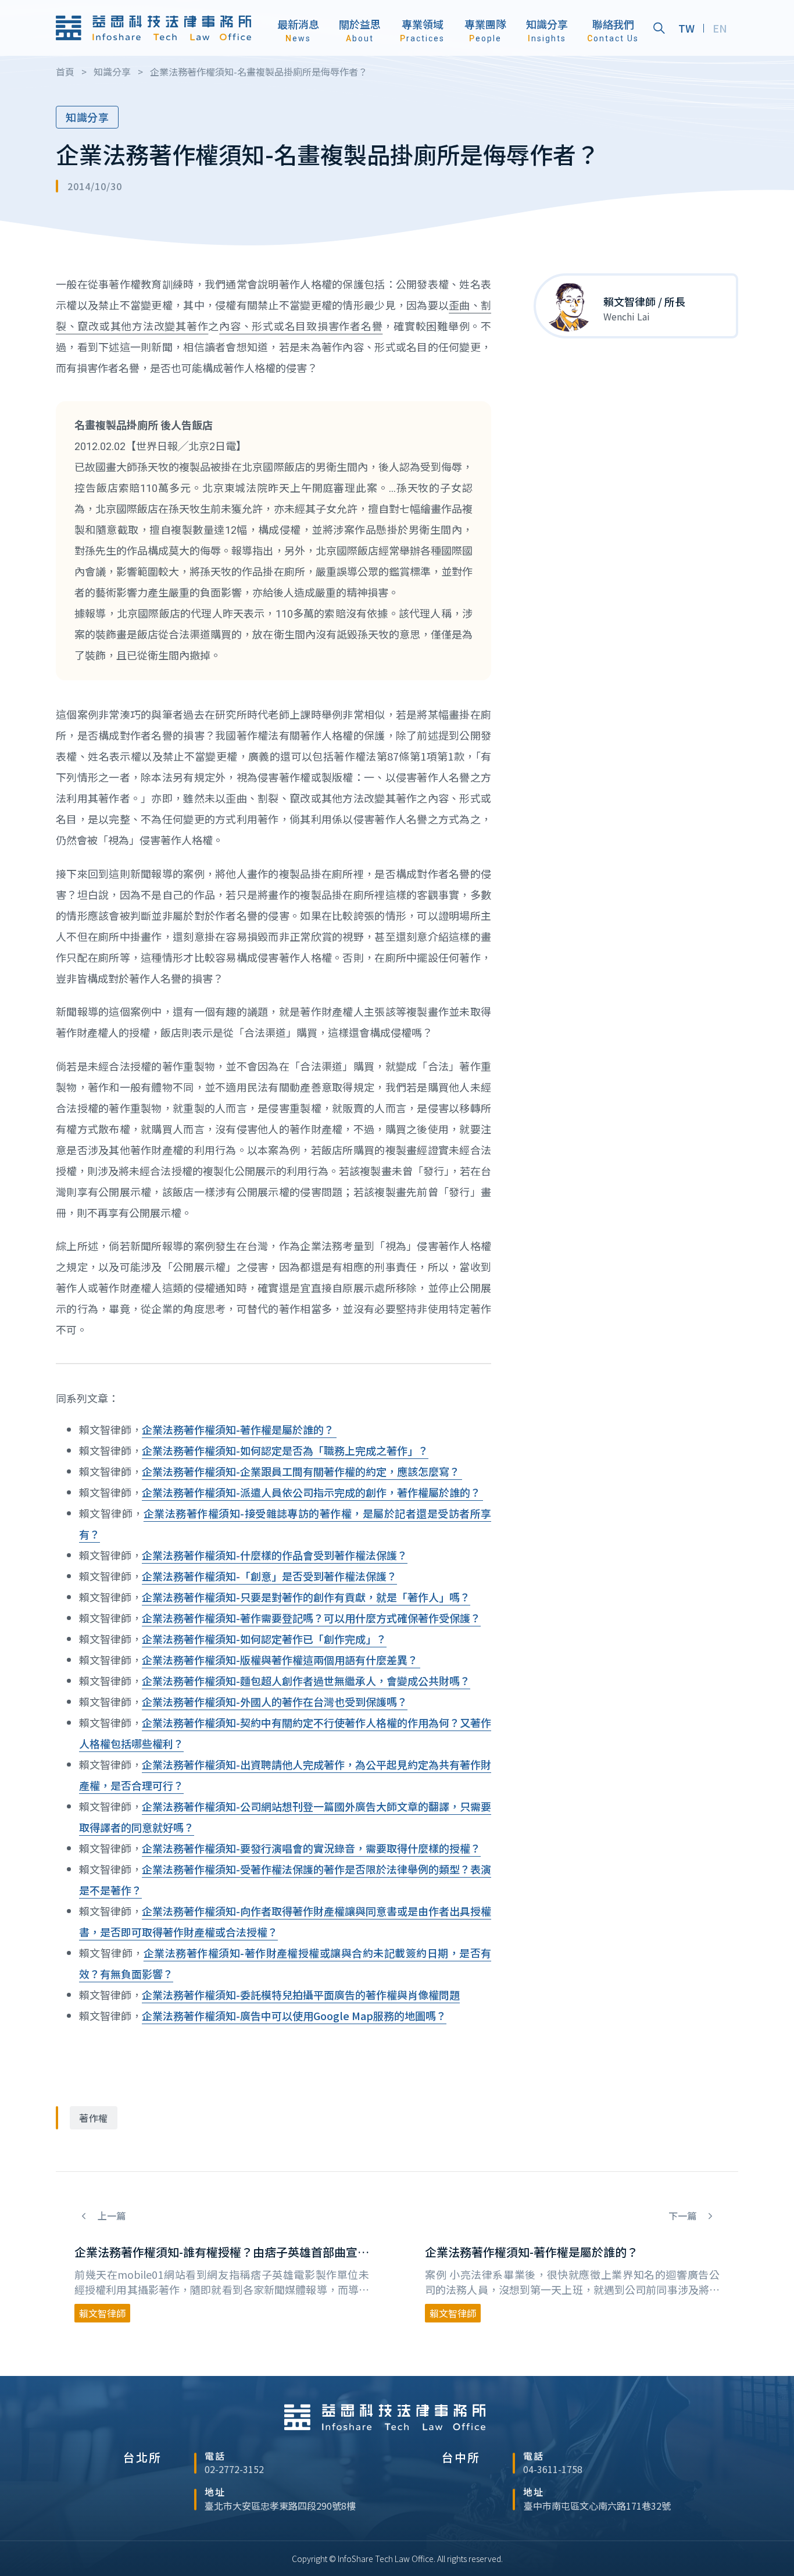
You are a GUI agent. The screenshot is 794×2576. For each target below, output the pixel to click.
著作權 (94, 2118)
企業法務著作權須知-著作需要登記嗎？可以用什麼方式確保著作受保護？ (311, 1618)
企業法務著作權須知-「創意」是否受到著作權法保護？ (269, 1576)
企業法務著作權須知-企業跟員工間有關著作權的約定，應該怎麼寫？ (302, 1471)
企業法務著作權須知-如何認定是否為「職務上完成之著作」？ (285, 1450)
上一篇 (110, 2216)
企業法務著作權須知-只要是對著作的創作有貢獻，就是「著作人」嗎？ (306, 1597)
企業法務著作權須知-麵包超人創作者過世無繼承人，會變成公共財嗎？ (306, 1681)
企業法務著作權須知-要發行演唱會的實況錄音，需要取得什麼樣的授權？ (311, 1848)
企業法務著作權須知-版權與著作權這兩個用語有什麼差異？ (281, 1660)
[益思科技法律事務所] (153, 28)
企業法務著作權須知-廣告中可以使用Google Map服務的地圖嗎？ (294, 2015)
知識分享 (87, 117)
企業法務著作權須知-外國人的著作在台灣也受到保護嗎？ (275, 1701)
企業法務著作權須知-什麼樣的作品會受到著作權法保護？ (275, 1555)
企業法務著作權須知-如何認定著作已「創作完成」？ (264, 1639)
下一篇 (684, 2216)
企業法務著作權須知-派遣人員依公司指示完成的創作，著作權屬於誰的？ (312, 1492)
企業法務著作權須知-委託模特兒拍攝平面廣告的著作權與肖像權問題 (301, 1995)
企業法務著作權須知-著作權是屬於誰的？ (239, 1429)
